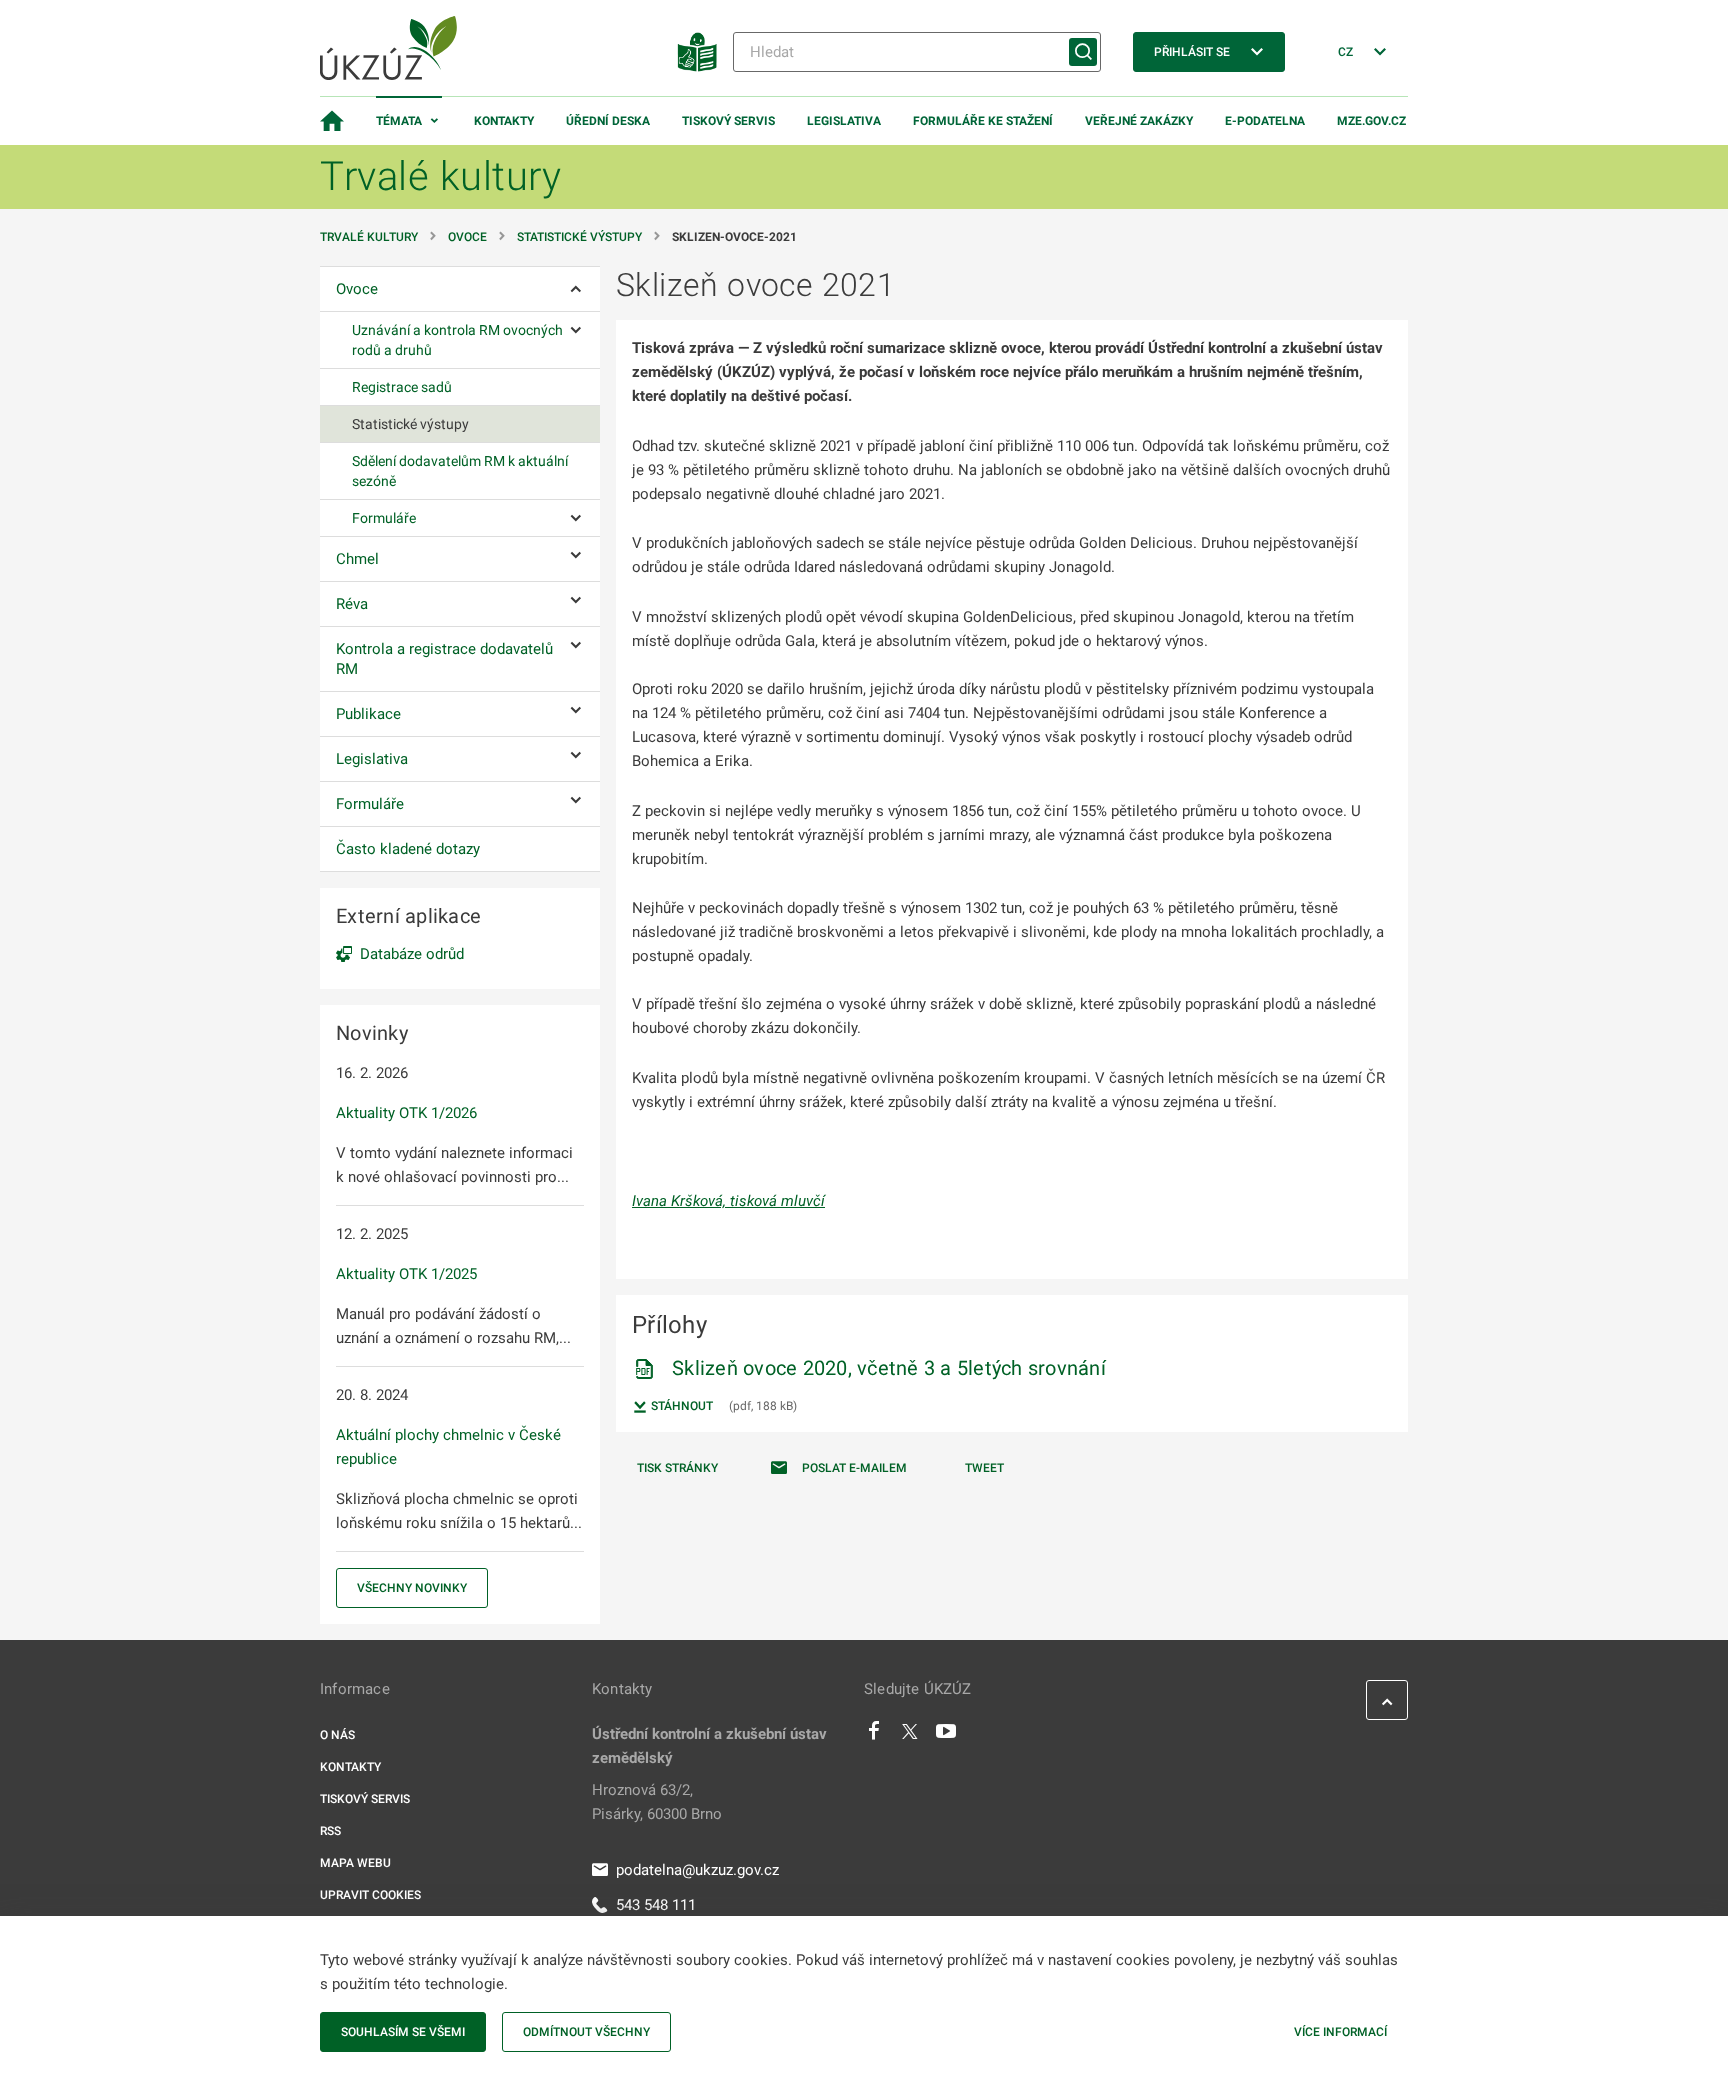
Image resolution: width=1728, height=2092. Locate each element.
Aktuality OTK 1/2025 (406, 1274)
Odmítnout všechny (586, 2032)
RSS (330, 1831)
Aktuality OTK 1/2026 (406, 1113)
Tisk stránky (677, 1468)
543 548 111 (656, 1905)
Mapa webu (355, 1863)
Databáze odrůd (412, 954)
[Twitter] (910, 1736)
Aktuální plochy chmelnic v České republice (448, 1447)
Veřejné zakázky (1139, 121)
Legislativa (844, 121)
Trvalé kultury (369, 237)
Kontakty (504, 121)
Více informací (1340, 2032)
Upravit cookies (370, 1895)
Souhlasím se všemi (403, 2032)
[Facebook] (874, 1736)
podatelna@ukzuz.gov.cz (697, 1870)
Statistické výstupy (579, 237)
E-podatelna (1265, 121)
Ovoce (467, 237)
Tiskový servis (728, 121)
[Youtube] (946, 1736)
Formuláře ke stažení (983, 121)
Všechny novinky (412, 1588)
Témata (399, 121)
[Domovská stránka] (332, 121)
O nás (337, 1735)
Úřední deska (608, 121)
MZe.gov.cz (1371, 121)
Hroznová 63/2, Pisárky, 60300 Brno (657, 1802)
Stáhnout (680, 1406)
